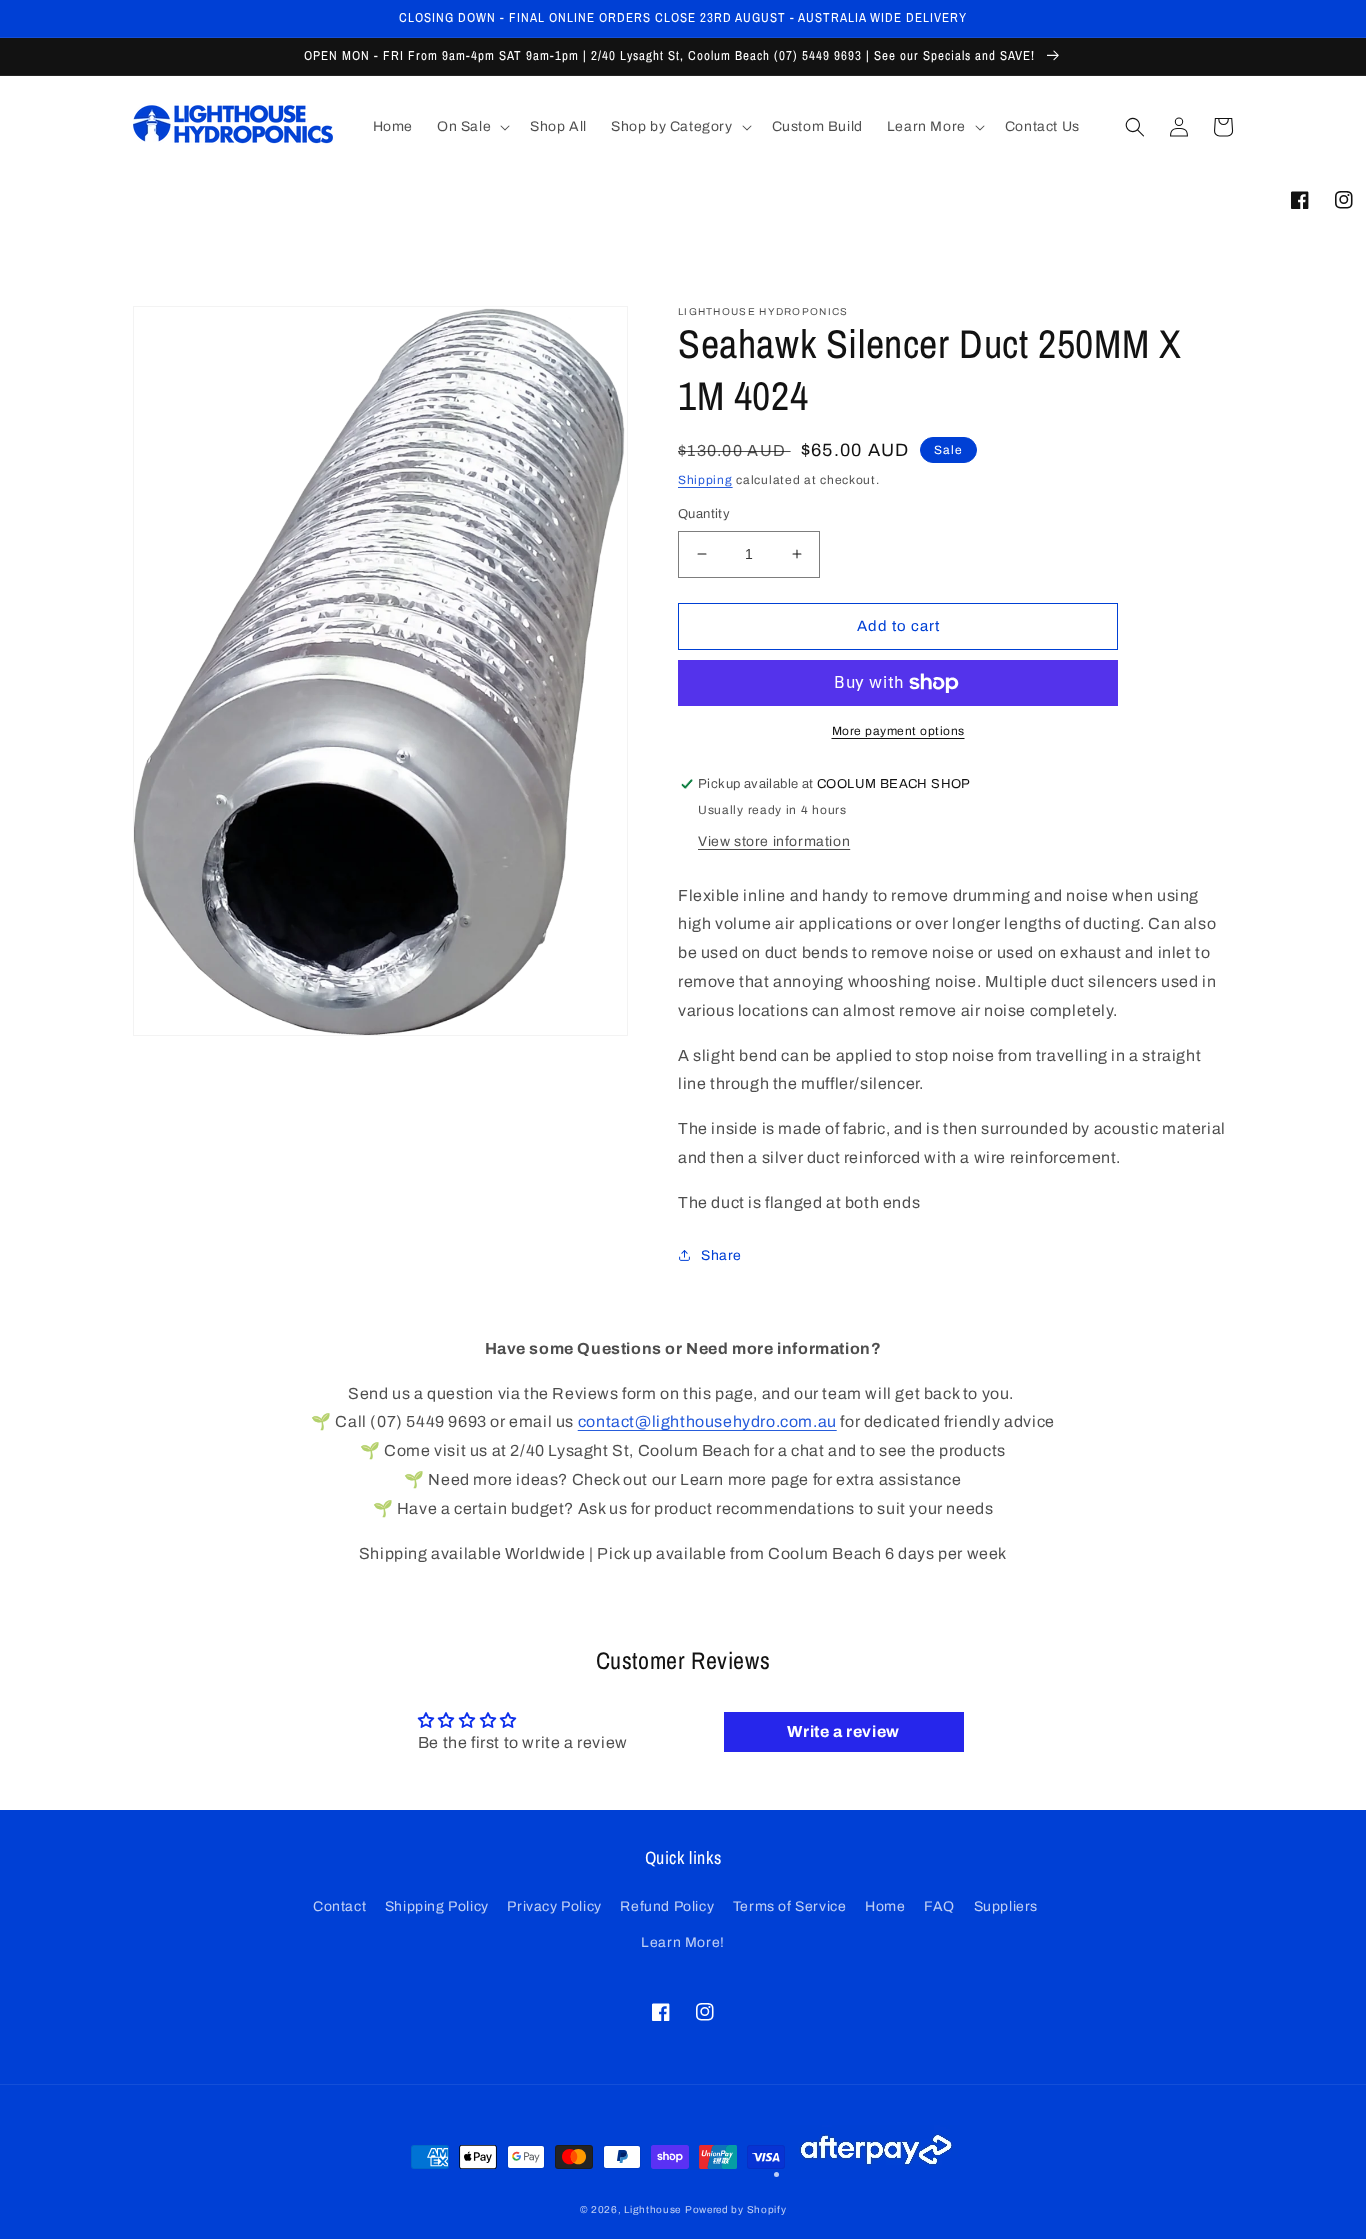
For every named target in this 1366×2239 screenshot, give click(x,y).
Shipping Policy (437, 1906)
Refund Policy (667, 1906)
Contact (339, 1906)
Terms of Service (790, 1906)
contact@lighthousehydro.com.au (707, 1421)
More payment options (898, 731)
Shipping (705, 480)
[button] (471, 127)
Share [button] (721, 1255)
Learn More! (683, 1942)
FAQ (939, 1906)
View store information (774, 841)
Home (885, 1906)
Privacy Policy (554, 1906)
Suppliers (1006, 1906)
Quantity (704, 514)
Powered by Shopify (736, 2209)
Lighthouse (652, 2209)
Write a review (843, 1731)
